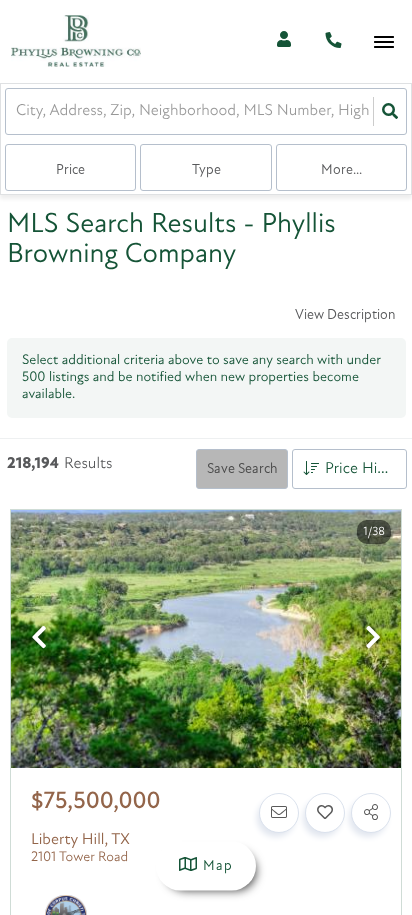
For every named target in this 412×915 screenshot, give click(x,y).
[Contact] (279, 813)
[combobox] (18, 111)
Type (206, 170)
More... (341, 170)
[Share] (371, 813)
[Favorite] (325, 813)
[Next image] (373, 640)
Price (70, 170)
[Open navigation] (383, 42)
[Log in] (283, 41)
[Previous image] (39, 640)
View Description (345, 315)
